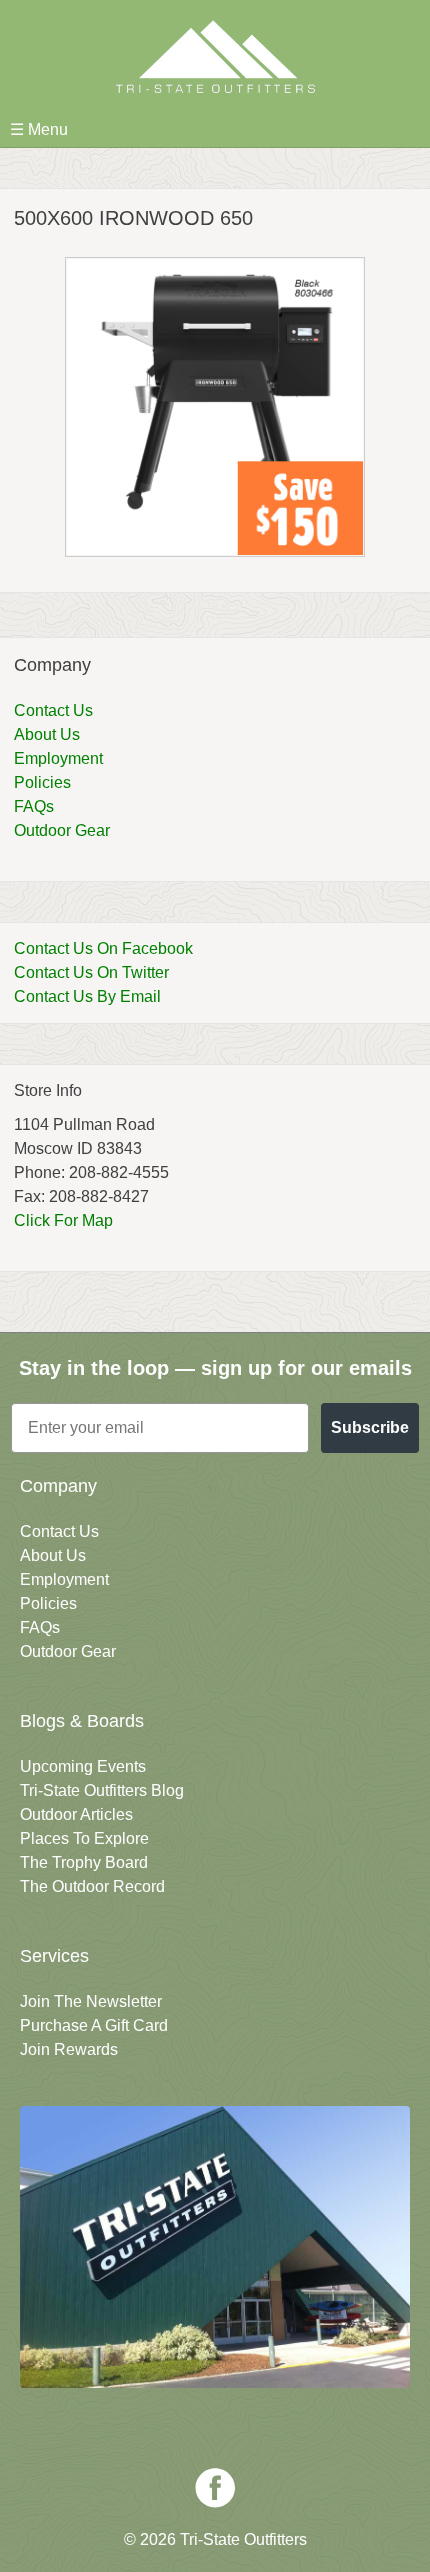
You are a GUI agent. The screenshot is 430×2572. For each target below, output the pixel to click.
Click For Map (63, 1220)
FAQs (34, 806)
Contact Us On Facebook (103, 948)
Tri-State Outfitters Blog (102, 1790)
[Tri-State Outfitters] (215, 56)
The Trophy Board (84, 1862)
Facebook (215, 2488)
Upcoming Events (83, 1766)
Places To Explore (84, 1838)
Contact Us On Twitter (91, 972)
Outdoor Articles (76, 1814)
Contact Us (53, 710)
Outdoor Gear (62, 830)
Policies (42, 782)
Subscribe (370, 1427)
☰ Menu (39, 129)
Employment (58, 758)
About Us (47, 734)
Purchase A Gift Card (94, 2025)
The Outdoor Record (92, 1886)
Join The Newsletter (91, 2001)
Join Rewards (69, 2049)
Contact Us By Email (87, 996)
